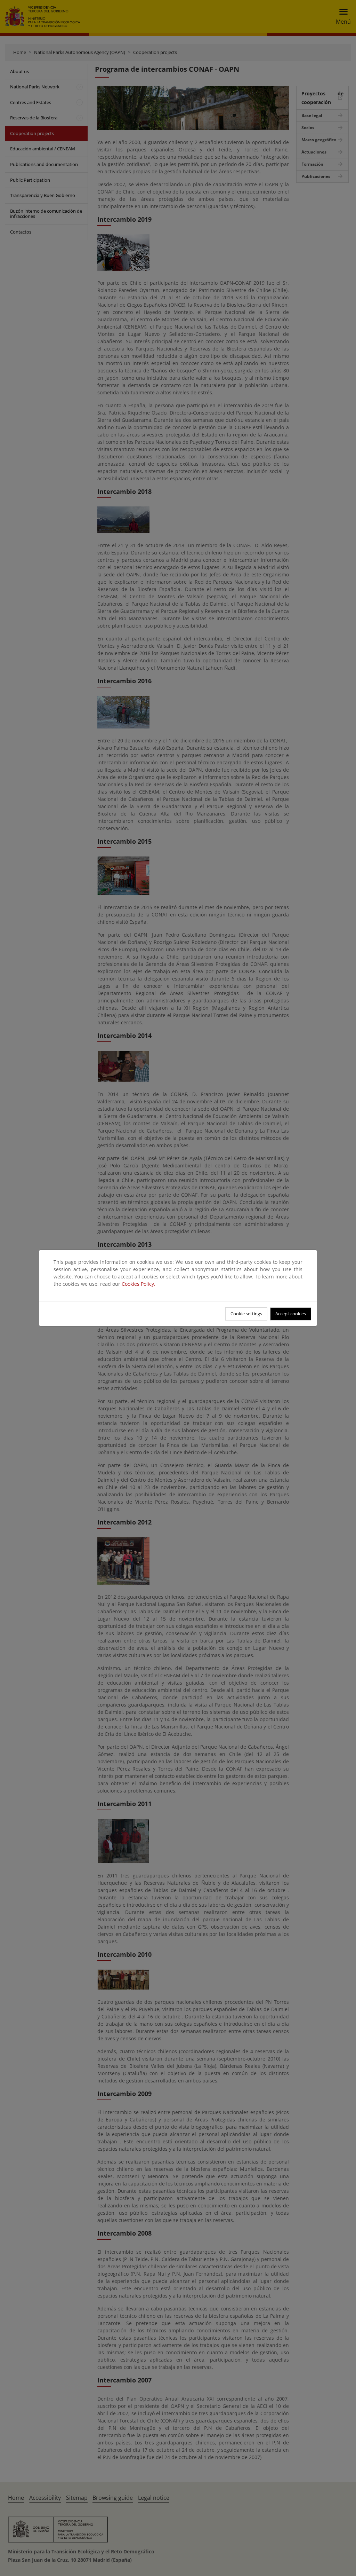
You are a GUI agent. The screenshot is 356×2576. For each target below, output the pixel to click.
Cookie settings (246, 1314)
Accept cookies (291, 1314)
